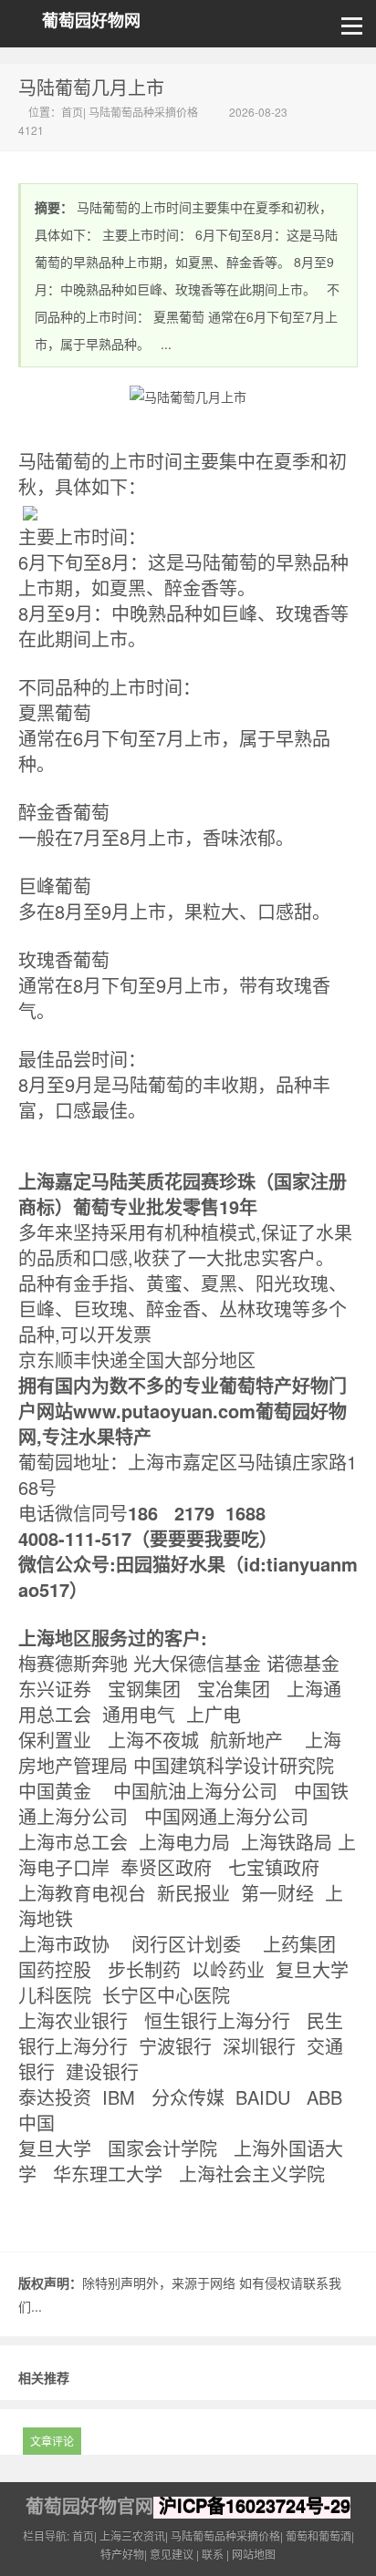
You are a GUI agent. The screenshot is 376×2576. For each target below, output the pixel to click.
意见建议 (172, 2554)
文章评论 (52, 2441)
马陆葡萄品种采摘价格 (143, 112)
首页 (72, 112)
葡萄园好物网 (91, 21)
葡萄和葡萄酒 (319, 2535)
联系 (213, 2554)
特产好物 (122, 2554)
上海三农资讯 (132, 2535)
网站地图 (254, 2554)
